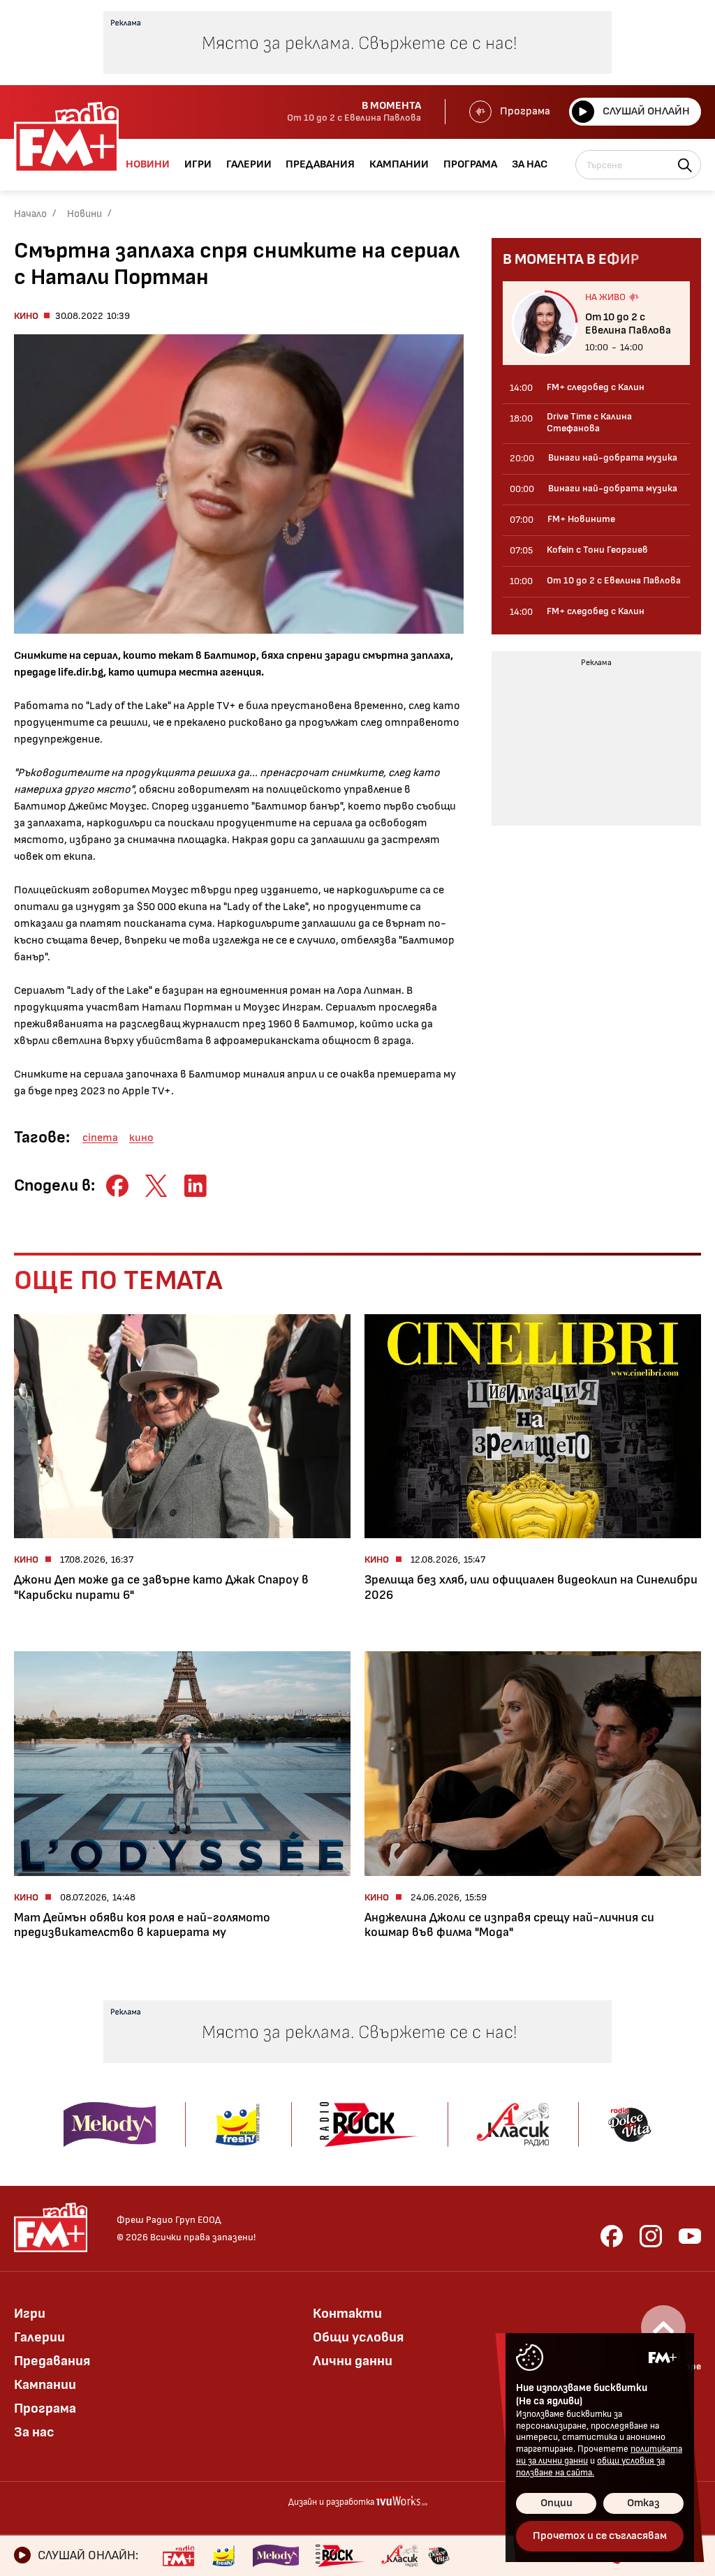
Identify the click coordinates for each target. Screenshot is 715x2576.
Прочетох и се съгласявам (600, 2536)
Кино (26, 316)
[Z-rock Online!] (340, 2556)
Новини (84, 214)
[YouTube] (690, 2236)
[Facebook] (612, 2236)
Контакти (347, 2314)
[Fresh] (224, 2556)
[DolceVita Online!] (438, 2556)
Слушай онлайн (646, 111)
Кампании (45, 2385)
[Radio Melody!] (276, 2556)
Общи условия (358, 2337)
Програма (525, 111)
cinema (100, 1138)
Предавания (52, 2361)
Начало (30, 214)
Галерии (39, 2337)
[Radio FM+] (178, 2556)
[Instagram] (651, 2236)
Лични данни (353, 2361)
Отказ (643, 2503)
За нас (34, 2432)
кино (141, 1138)
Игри (30, 2314)
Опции (556, 2503)
